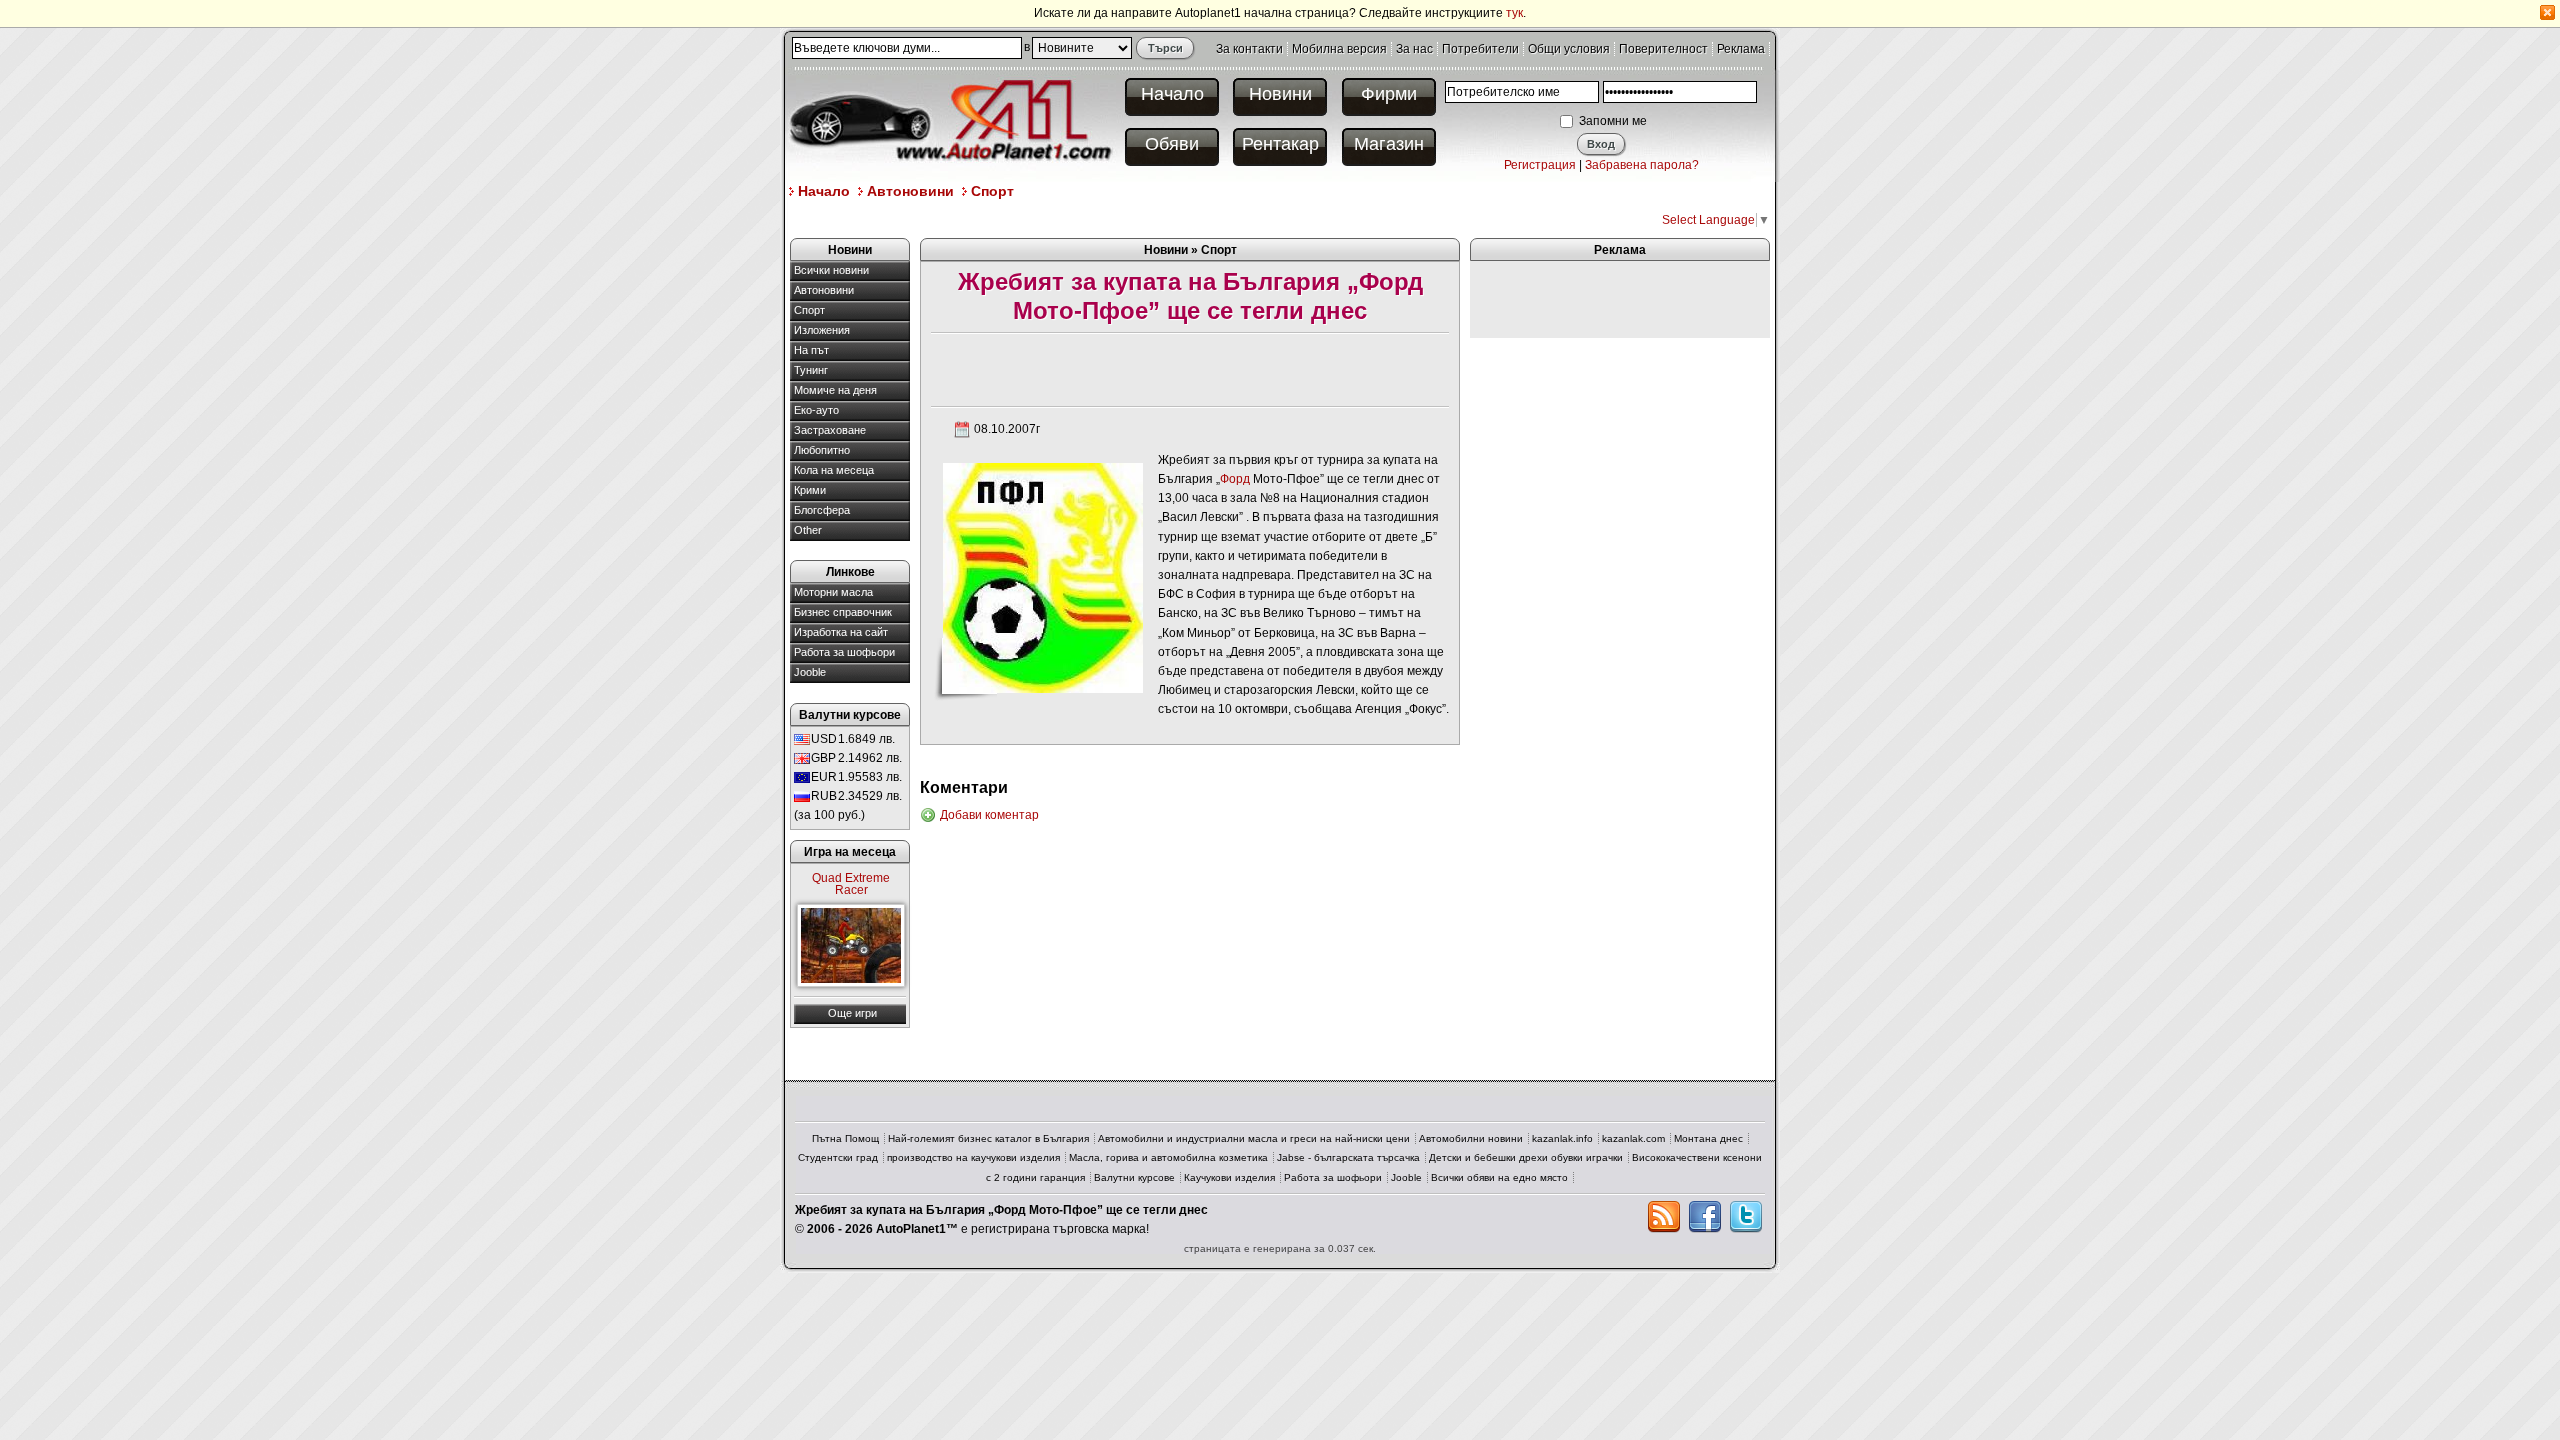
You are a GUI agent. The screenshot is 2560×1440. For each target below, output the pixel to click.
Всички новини (831, 270)
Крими (810, 490)
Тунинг (811, 370)
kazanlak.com (1633, 1138)
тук (1514, 13)
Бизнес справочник (843, 612)
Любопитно (822, 450)
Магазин (1389, 144)
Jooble (810, 672)
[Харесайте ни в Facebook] (1705, 1217)
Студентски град (838, 1157)
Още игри (852, 1013)
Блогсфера (822, 510)
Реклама (1741, 49)
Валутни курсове (1134, 1177)
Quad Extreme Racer (851, 884)
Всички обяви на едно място (1499, 1177)
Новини (1280, 94)
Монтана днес (1708, 1138)
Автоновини (910, 191)
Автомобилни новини (1471, 1138)
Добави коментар (989, 815)
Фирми (1389, 94)
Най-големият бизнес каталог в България (988, 1138)
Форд (1235, 479)
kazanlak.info (1562, 1138)
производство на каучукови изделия (973, 1157)
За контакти (1249, 49)
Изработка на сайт (841, 632)
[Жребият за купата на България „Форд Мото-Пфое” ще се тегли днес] (1042, 577)
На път (811, 350)
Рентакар (1280, 144)
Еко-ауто (816, 410)
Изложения (822, 330)
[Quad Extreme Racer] (851, 945)
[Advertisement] (1154, 218)
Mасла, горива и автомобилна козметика (1168, 1157)
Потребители (1480, 49)
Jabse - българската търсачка (1348, 1157)
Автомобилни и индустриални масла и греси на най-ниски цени (1254, 1138)
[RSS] (1664, 1217)
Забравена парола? (1642, 165)
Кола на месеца (834, 470)
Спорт (992, 191)
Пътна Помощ (845, 1138)
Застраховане (830, 430)
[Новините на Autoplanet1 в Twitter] (1746, 1217)
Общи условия (1569, 49)
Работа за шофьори (844, 652)
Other (808, 530)
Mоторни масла (833, 592)
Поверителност (1663, 49)
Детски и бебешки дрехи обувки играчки (1526, 1157)
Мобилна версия (1339, 49)
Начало (1172, 94)
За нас (1414, 49)
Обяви (1172, 144)
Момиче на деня (835, 390)
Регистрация (1540, 165)
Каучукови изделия (1229, 1177)
